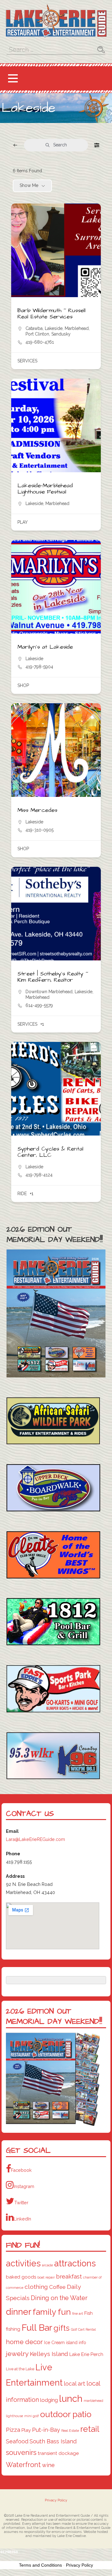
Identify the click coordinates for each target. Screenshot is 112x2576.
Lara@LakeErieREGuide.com (35, 1839)
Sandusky (61, 334)
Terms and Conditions (40, 2565)
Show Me (29, 185)
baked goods (21, 2277)
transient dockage (58, 2453)
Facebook (21, 2170)
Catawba (34, 328)
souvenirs (21, 2452)
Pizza (13, 2430)
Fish (89, 2313)
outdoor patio (66, 2414)
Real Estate (70, 2431)
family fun (52, 2312)
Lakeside (54, 328)
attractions (75, 2263)
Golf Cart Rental (83, 2329)
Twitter (21, 2203)
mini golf (32, 2416)
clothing (36, 2287)
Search (60, 145)
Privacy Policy (56, 2500)
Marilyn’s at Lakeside (45, 647)
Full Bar (37, 2328)
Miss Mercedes (37, 810)
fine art (78, 2313)
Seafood (17, 2441)
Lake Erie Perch (86, 2354)
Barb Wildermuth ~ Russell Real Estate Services (51, 314)
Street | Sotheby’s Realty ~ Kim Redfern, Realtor (53, 977)
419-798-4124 (39, 1175)
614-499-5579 (39, 1005)
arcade (47, 2265)
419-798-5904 (39, 667)
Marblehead (77, 328)
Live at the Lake (20, 2369)
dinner (19, 2312)
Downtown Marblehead (49, 992)
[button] (13, 79)
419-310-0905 (40, 830)
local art (75, 2384)
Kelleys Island (49, 2354)
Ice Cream (54, 2343)
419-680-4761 (40, 342)
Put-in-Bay (46, 2430)
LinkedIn (22, 2219)
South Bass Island (53, 2441)
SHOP (23, 685)
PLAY (23, 522)
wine (48, 2465)
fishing (13, 2329)
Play (26, 2430)
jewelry (17, 2354)
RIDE (22, 1194)
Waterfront (23, 2465)
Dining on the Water (59, 2298)
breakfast (69, 2276)
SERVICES (27, 361)
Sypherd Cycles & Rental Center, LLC (50, 1152)
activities (23, 2263)
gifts (62, 2328)
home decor (24, 2342)
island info (76, 2343)
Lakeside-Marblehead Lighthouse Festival (45, 489)
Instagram (24, 2186)
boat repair (46, 2277)
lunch (71, 2399)
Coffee (57, 2287)
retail (90, 2429)
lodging (49, 2400)
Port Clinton (37, 334)
